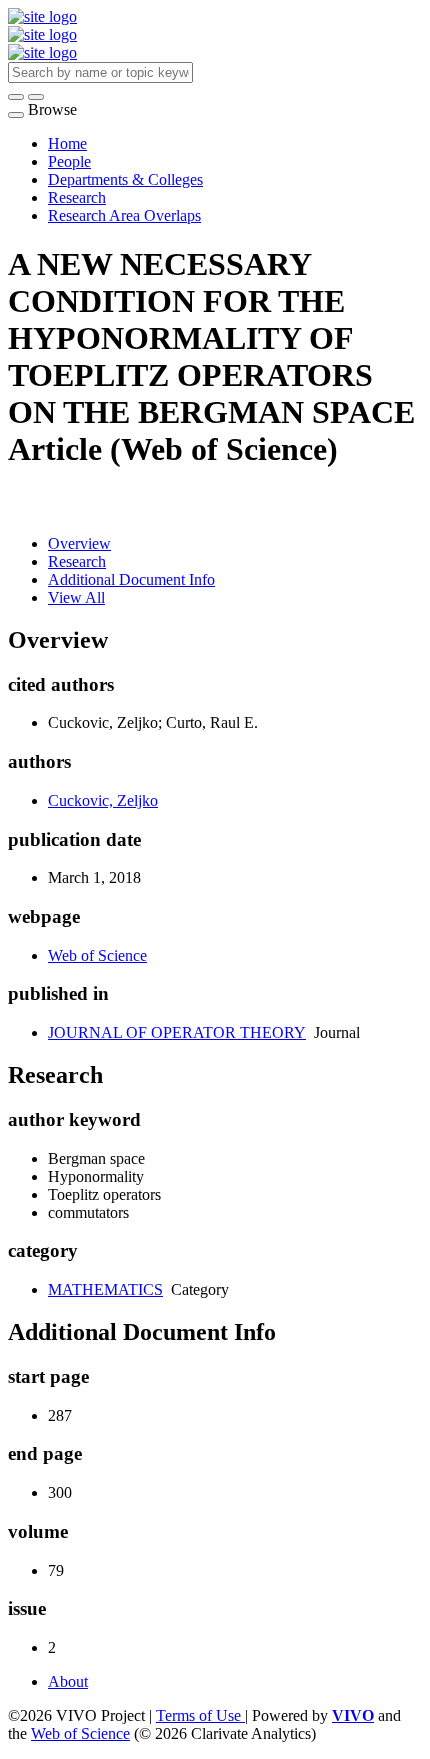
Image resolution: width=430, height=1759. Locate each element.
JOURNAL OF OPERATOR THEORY (177, 1032)
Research (77, 197)
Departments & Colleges (125, 179)
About (68, 1681)
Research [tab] (77, 561)
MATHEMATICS (105, 1289)
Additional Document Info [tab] (131, 579)
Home (67, 143)
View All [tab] (76, 597)
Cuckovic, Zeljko (103, 800)
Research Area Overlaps (124, 215)
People (69, 161)
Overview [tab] (79, 543)
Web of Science (97, 955)
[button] (16, 97)
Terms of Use (200, 1715)
